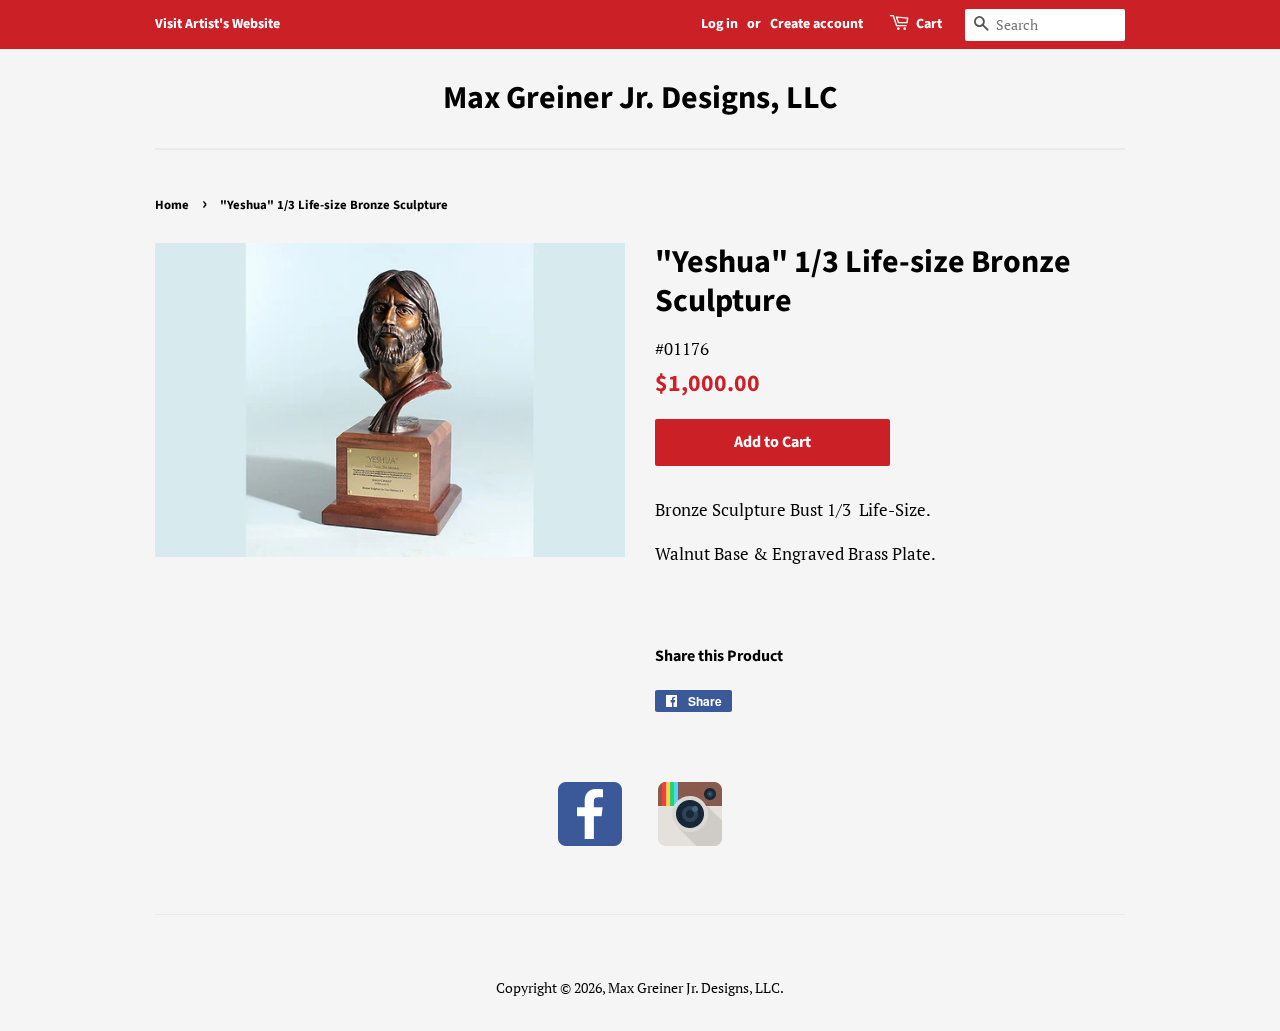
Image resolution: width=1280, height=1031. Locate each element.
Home (172, 205)
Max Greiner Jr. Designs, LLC (640, 98)
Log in (719, 24)
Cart (929, 24)
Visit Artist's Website (217, 24)
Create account (816, 24)
